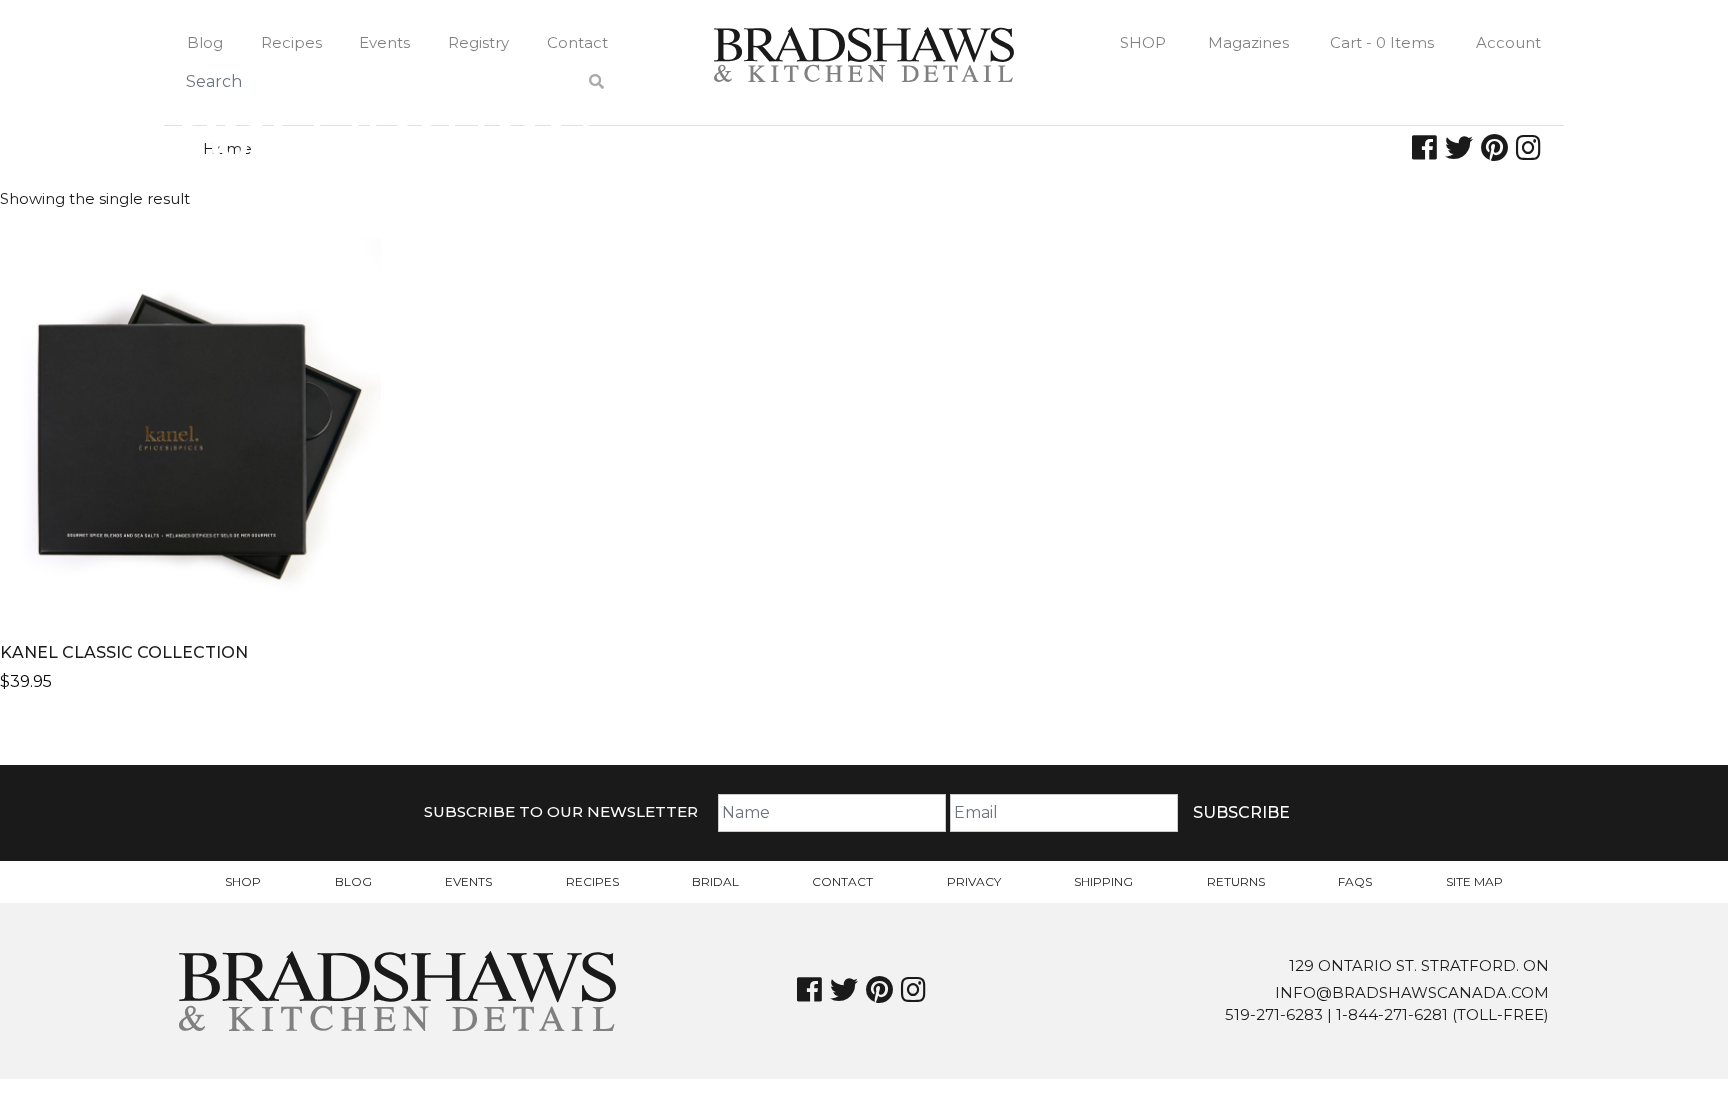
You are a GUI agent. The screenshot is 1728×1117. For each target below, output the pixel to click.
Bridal (715, 881)
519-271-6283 (1274, 1014)
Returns (1236, 881)
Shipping (1103, 881)
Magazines (1248, 42)
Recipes (291, 42)
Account (1508, 42)
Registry (478, 42)
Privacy (974, 881)
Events (384, 42)
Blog (205, 42)
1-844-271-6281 (1392, 1014)
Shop (1143, 42)
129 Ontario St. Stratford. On (1419, 965)
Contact (577, 42)
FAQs (1355, 881)
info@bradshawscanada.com (1412, 992)
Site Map (1474, 881)
